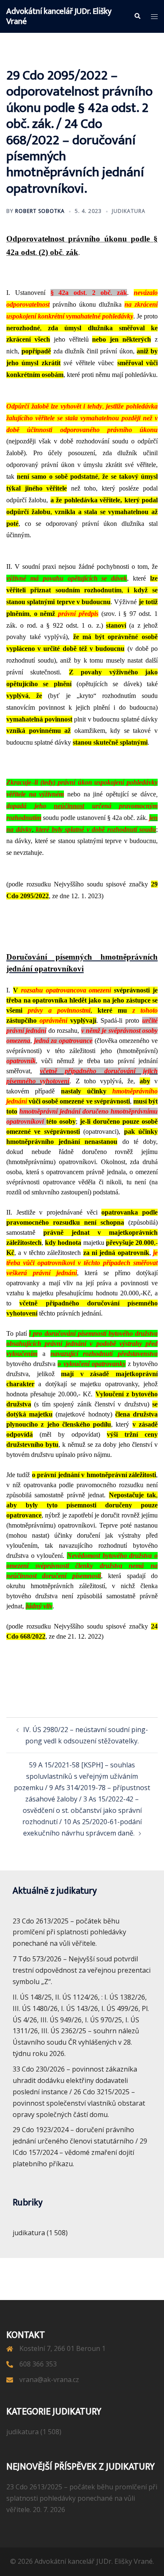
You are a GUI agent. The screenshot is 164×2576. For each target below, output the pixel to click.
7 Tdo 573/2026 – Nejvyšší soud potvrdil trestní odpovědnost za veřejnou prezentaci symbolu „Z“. (82, 1970)
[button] (137, 16)
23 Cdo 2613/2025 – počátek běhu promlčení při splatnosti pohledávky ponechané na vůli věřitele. (69, 1932)
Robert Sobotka (40, 211)
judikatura (129, 211)
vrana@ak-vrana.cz (49, 2380)
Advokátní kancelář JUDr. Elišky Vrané (59, 16)
